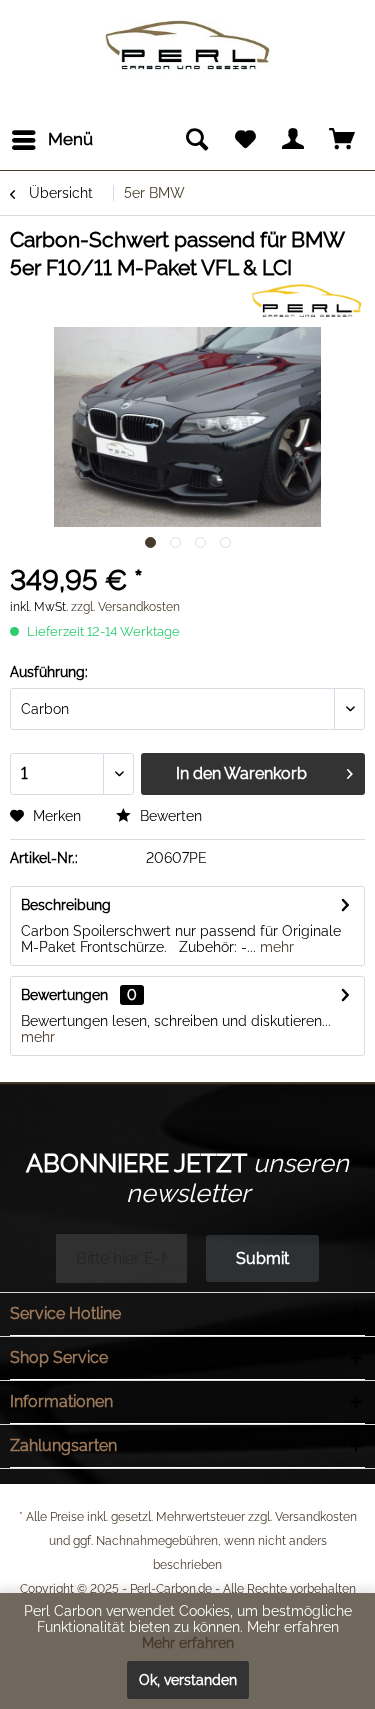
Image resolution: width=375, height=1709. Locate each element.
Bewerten (169, 816)
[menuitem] (51, 140)
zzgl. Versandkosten (125, 607)
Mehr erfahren (188, 1643)
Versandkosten (316, 1517)
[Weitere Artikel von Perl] (306, 299)
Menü (70, 139)
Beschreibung (66, 905)
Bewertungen (64, 995)
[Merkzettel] (245, 140)
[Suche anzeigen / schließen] (196, 140)
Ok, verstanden (188, 1680)
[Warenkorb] (343, 140)
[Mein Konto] (294, 140)
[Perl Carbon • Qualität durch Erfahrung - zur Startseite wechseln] (187, 27)
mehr (275, 947)
